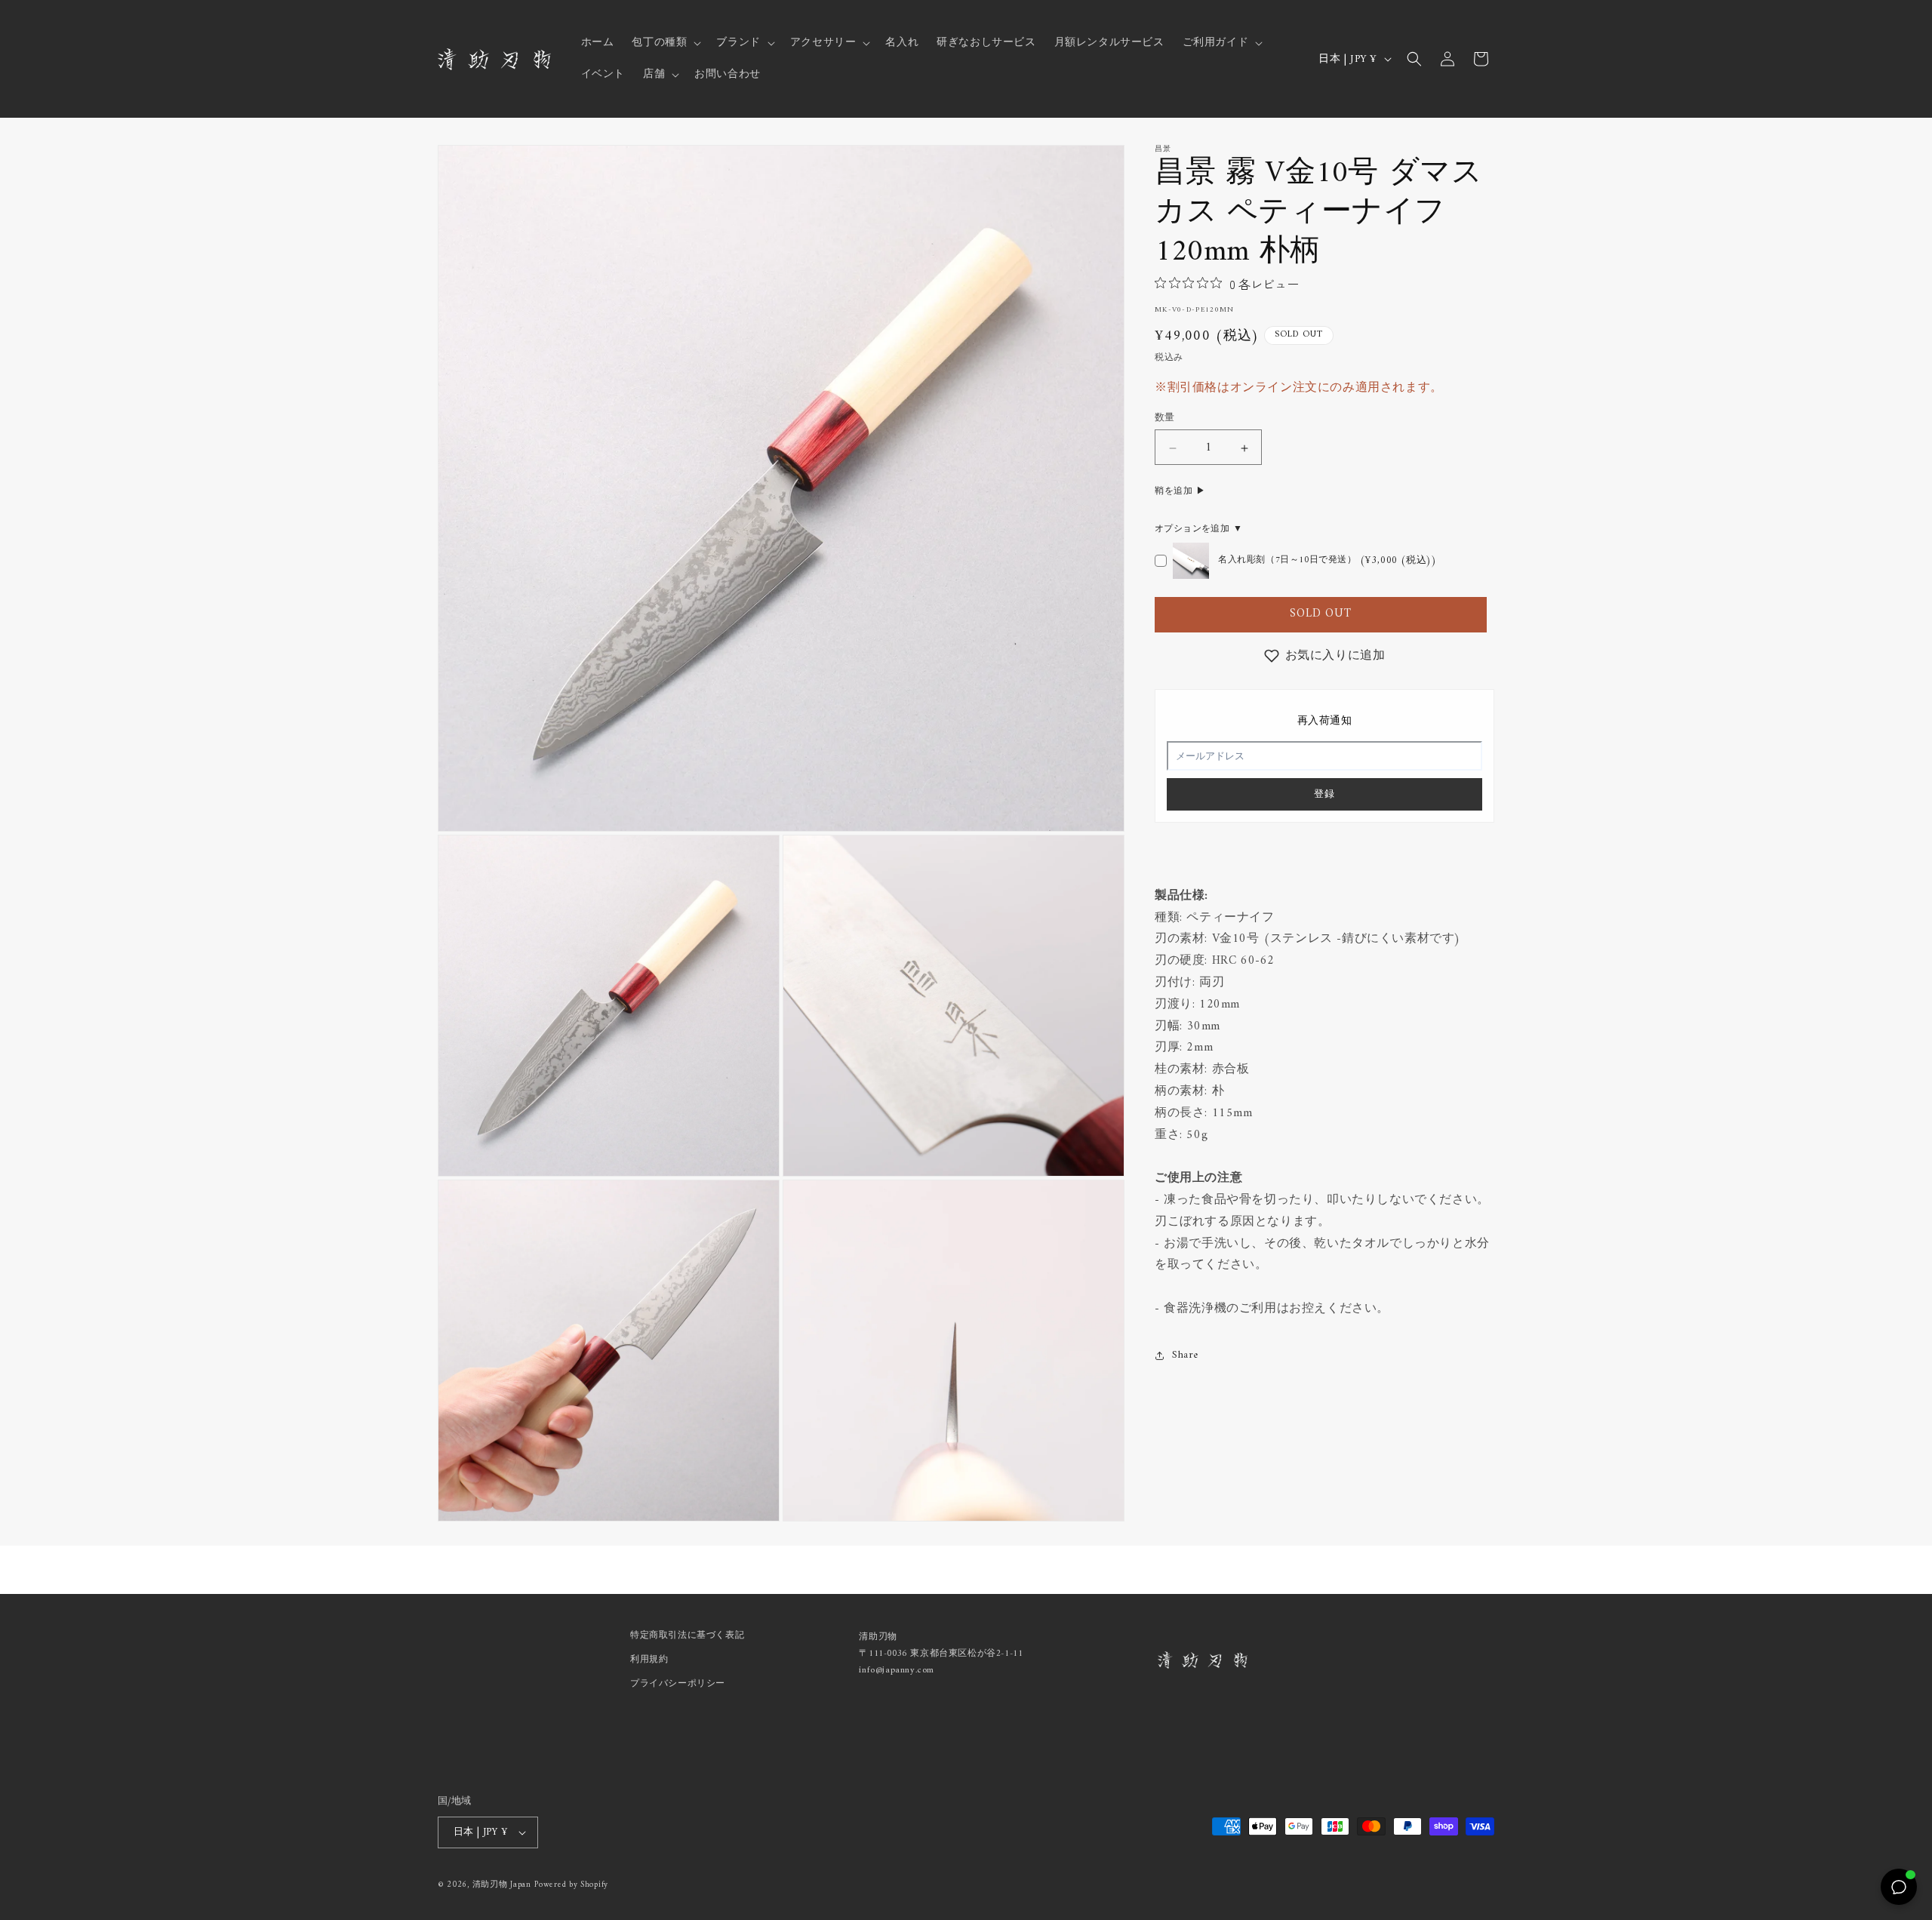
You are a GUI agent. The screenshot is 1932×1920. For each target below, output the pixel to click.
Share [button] (1185, 1355)
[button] (665, 43)
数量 (1165, 419)
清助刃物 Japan (502, 1885)
